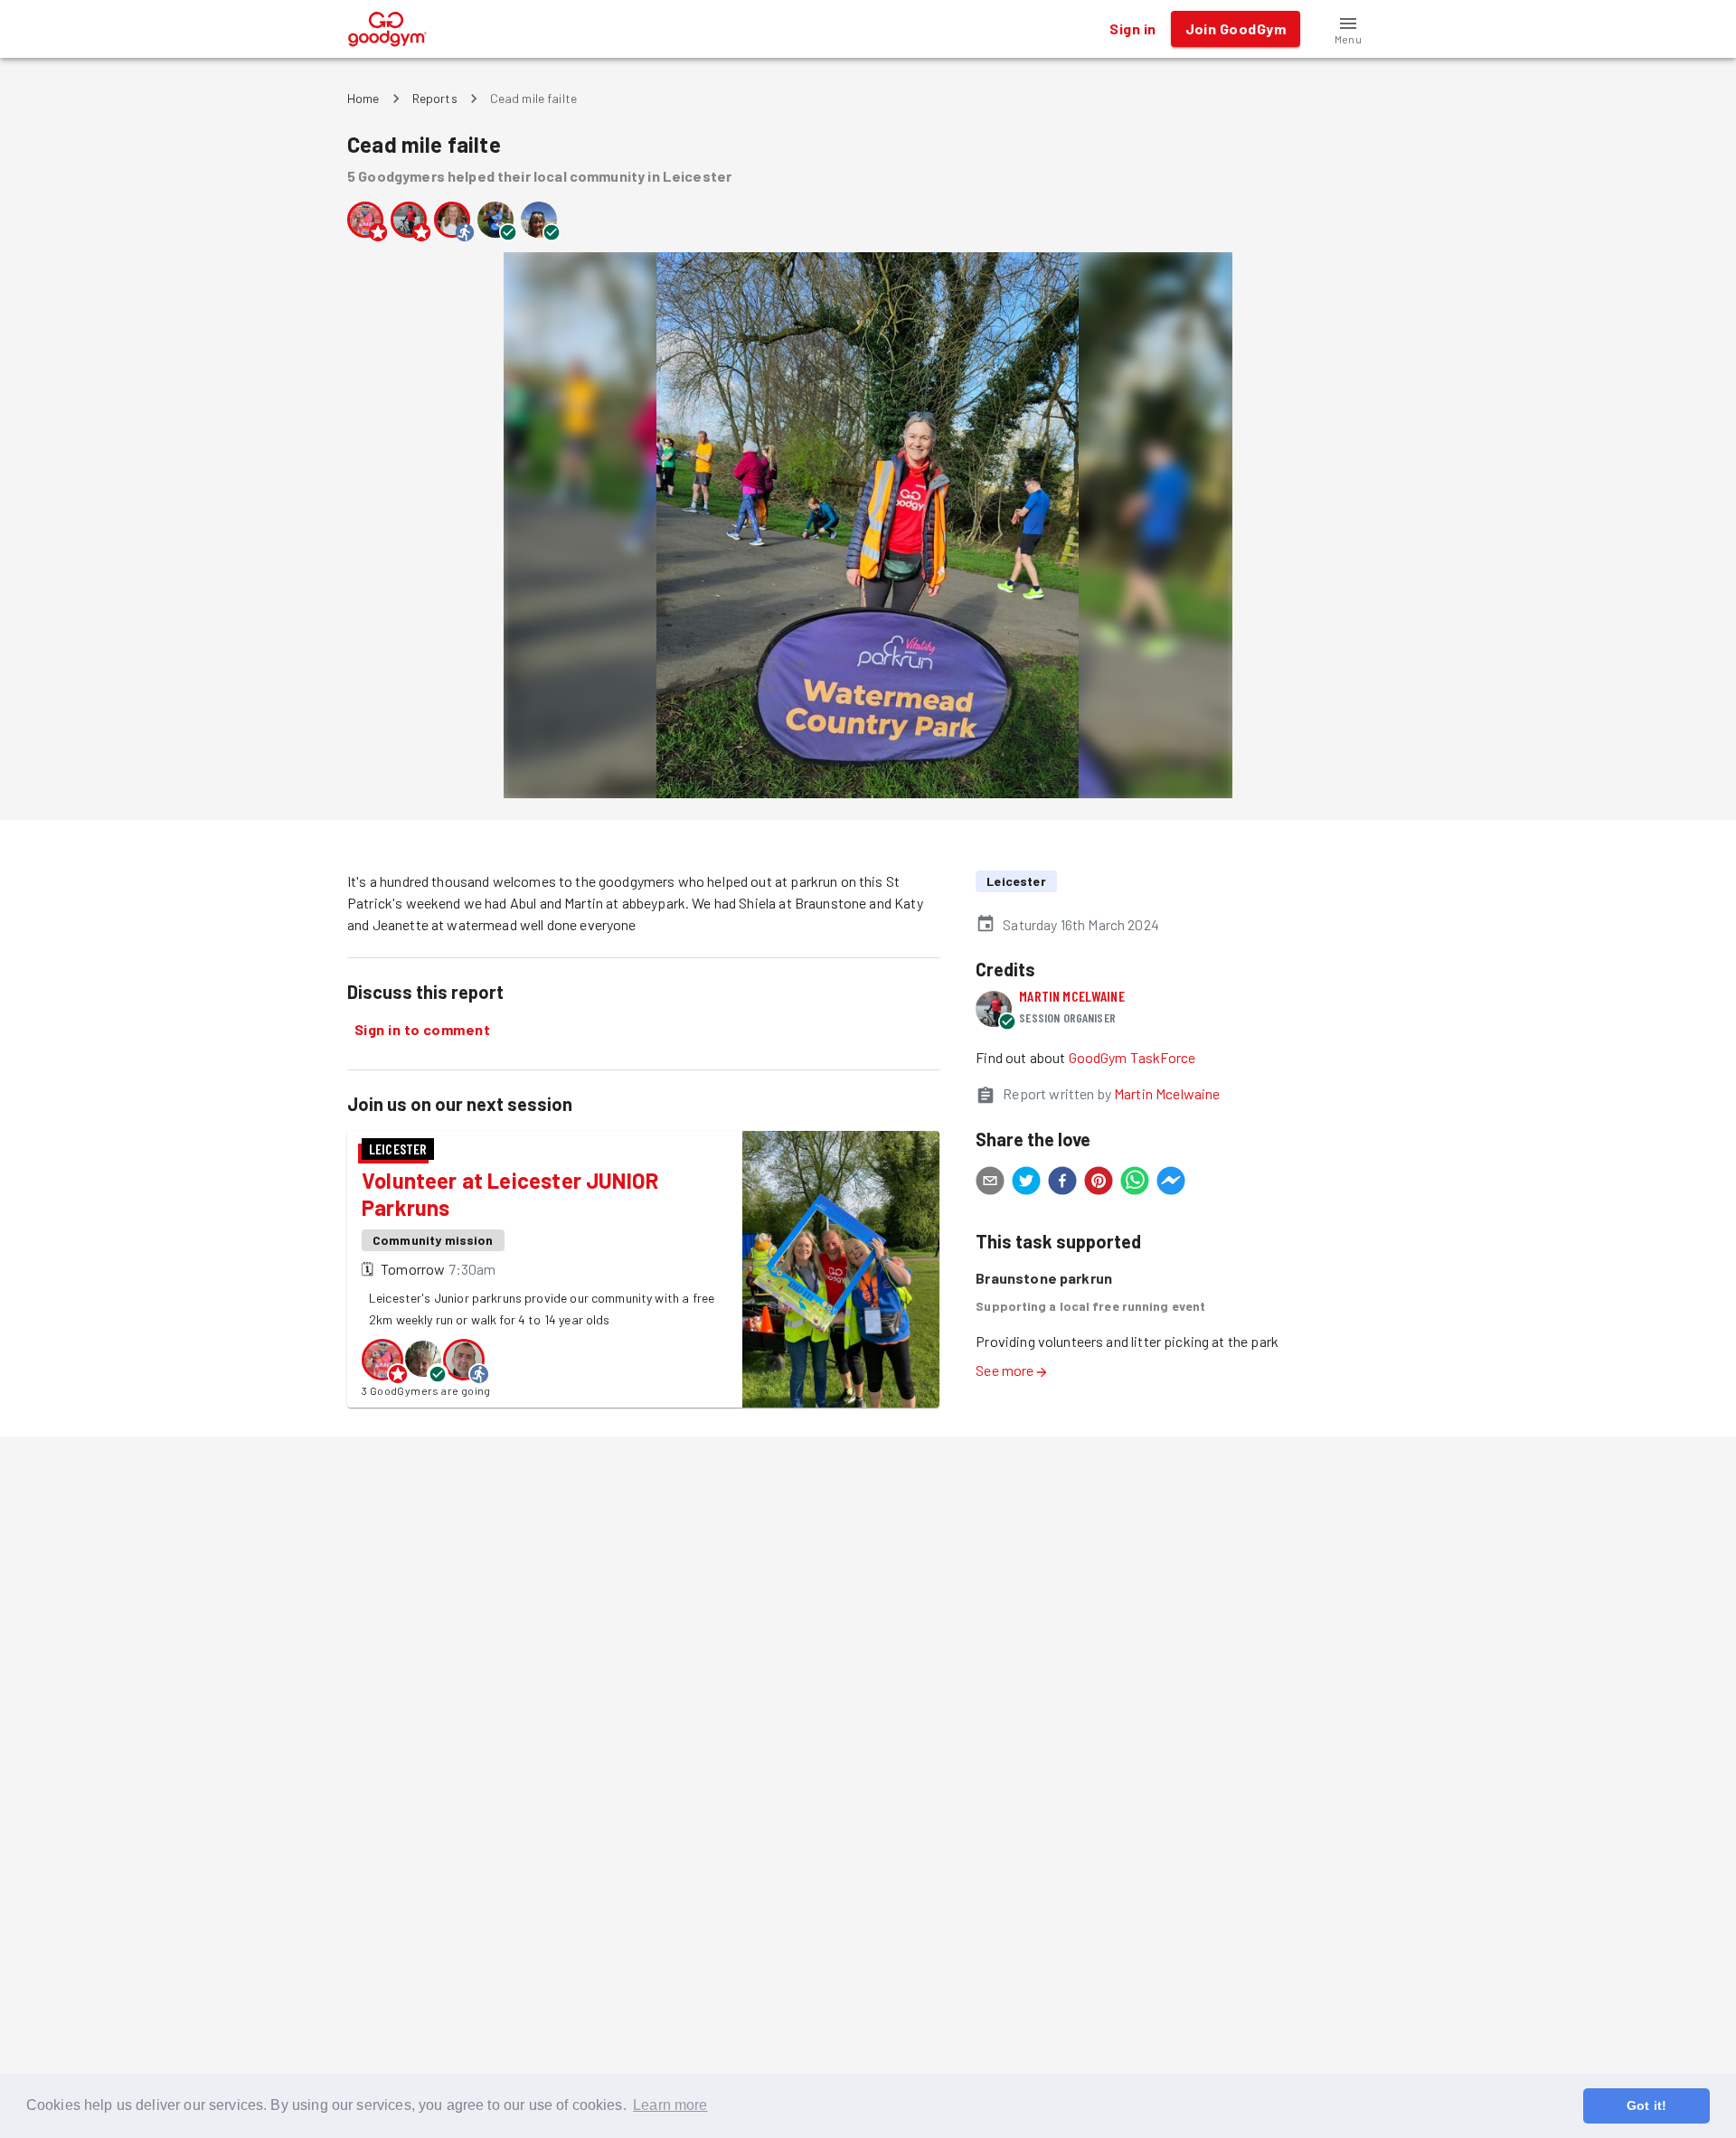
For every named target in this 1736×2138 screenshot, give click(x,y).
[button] (1348, 29)
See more (1005, 1370)
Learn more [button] (670, 2105)
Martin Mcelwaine (1071, 996)
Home (363, 98)
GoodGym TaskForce (1132, 1057)
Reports (435, 98)
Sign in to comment (422, 1029)
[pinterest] (1099, 1183)
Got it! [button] (1646, 2105)
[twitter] (1026, 1183)
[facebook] (1062, 1183)
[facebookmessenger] (1171, 1183)
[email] (990, 1183)
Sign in (1132, 28)
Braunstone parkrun (1044, 1278)
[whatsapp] (1135, 1183)
